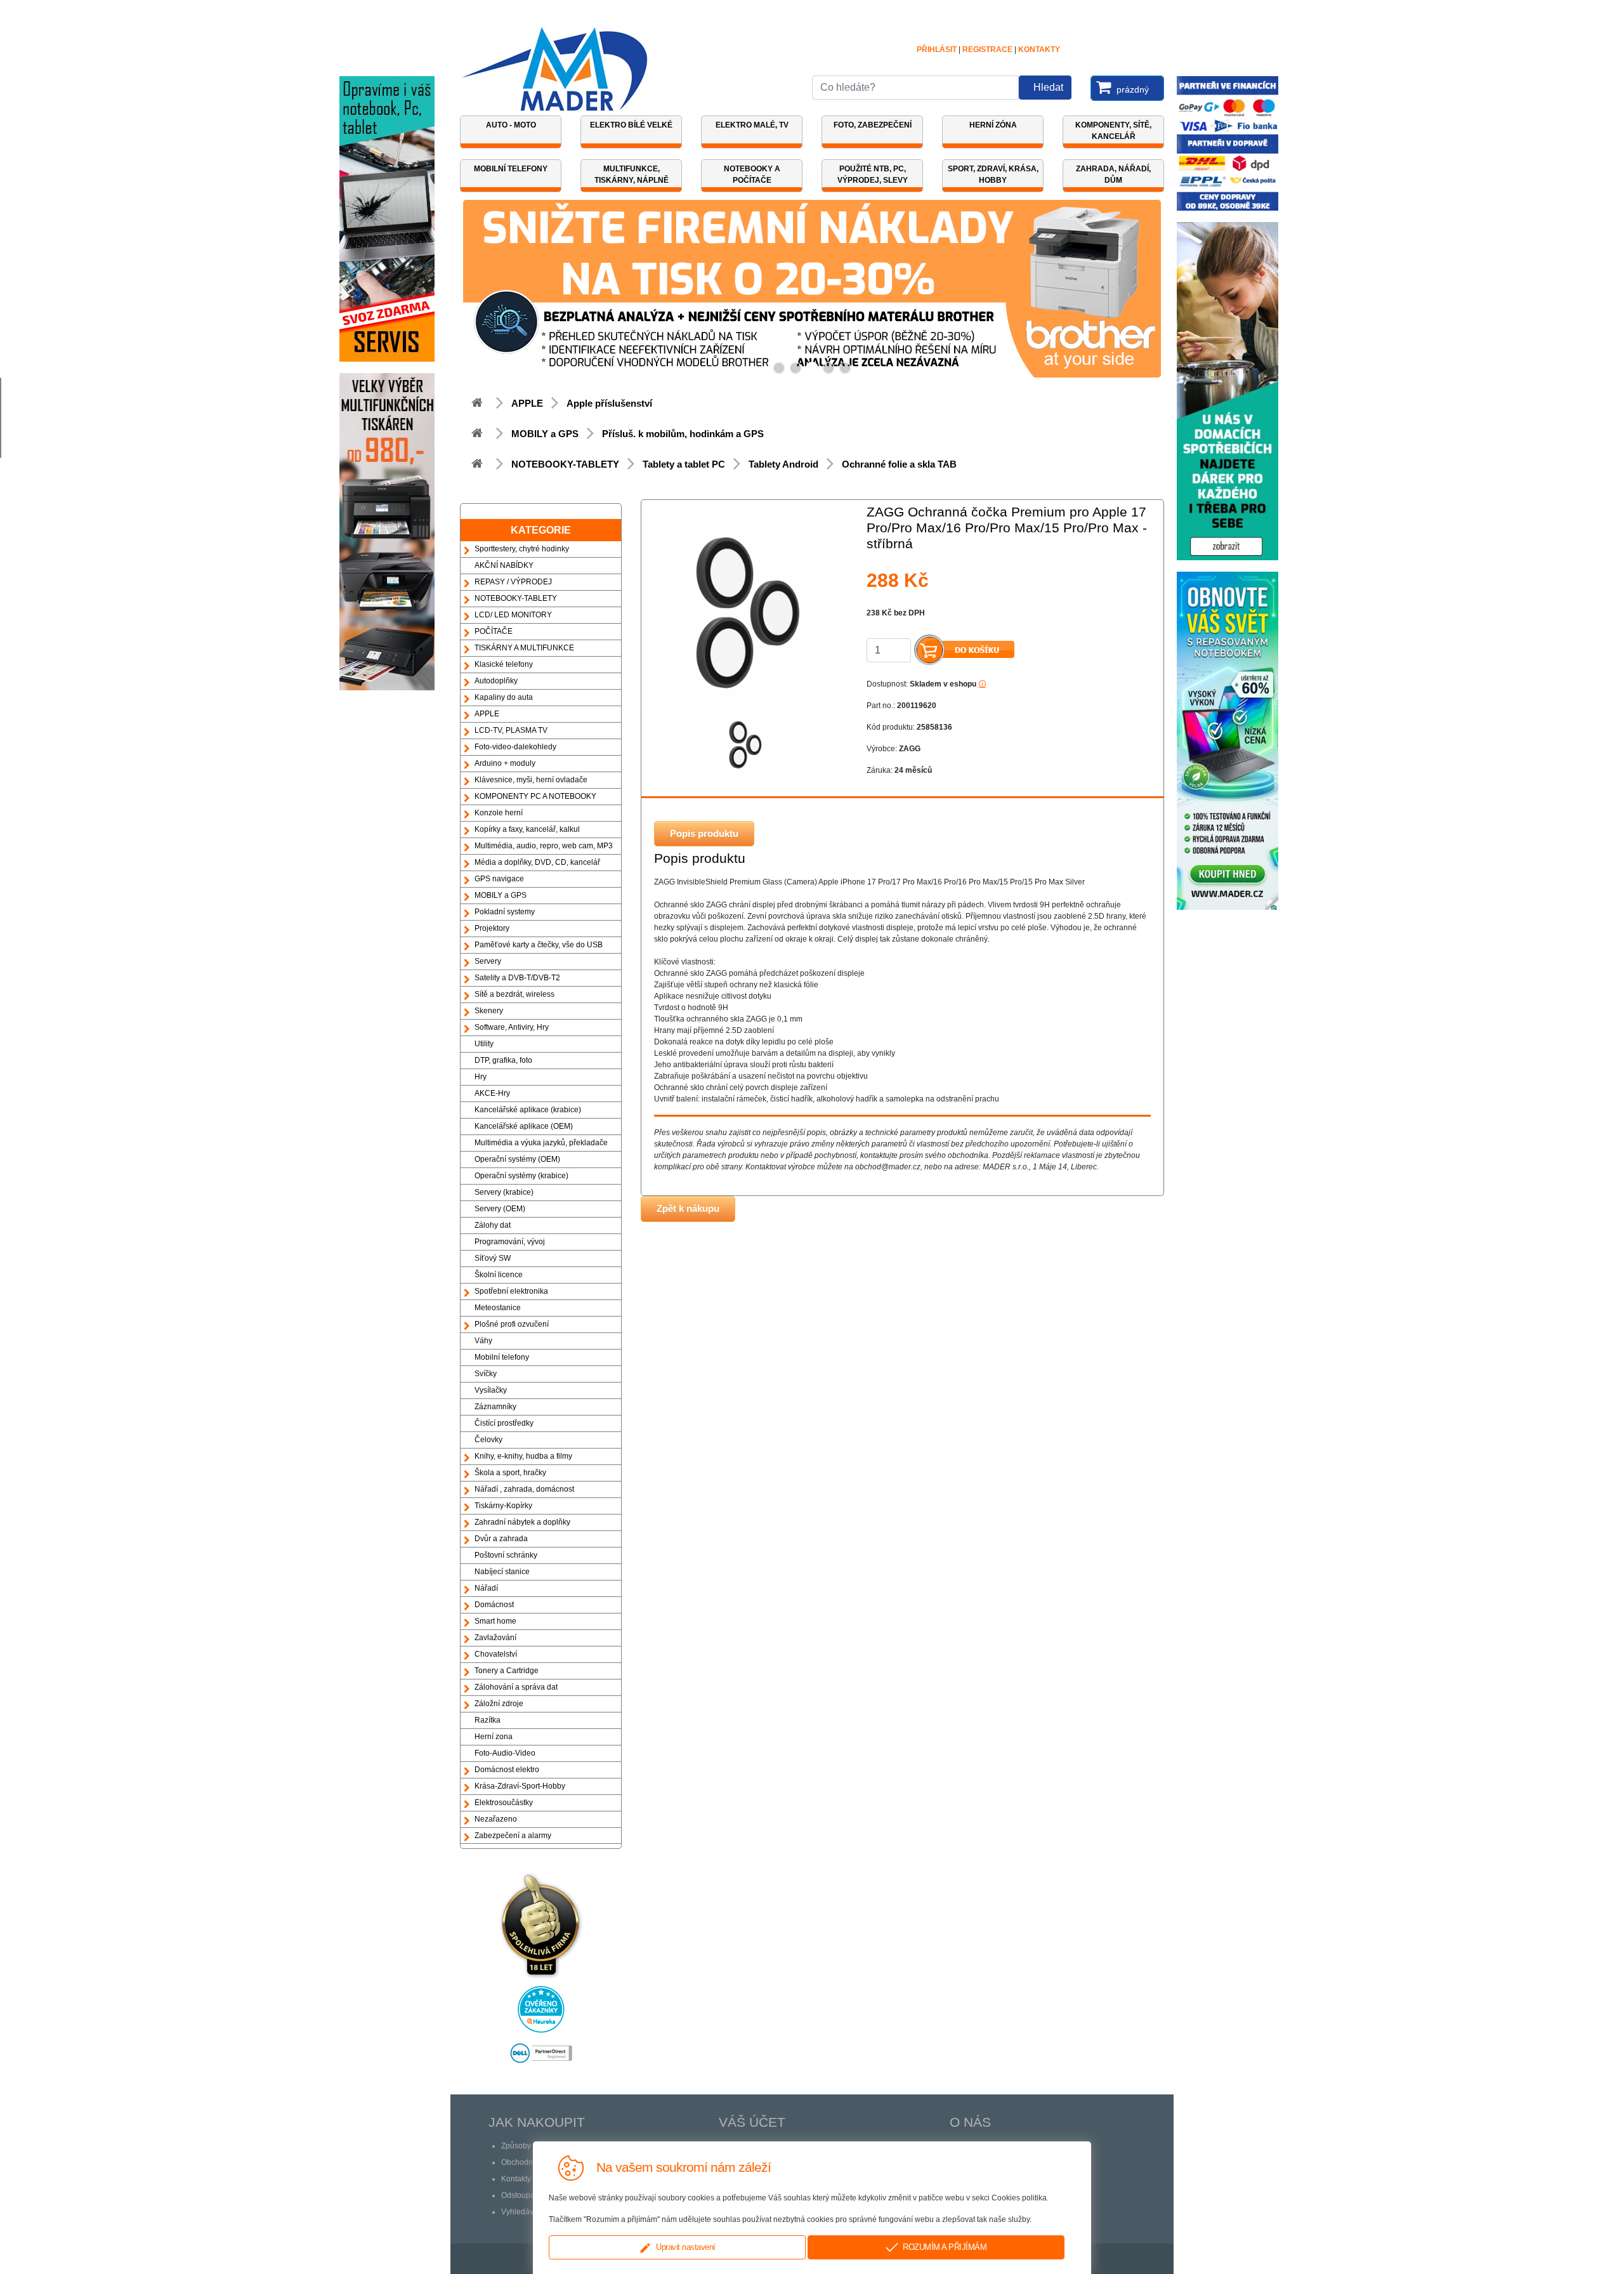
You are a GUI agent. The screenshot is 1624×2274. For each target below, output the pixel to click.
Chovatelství (496, 1654)
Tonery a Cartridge (507, 1671)
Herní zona (494, 1737)
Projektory (492, 928)
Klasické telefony (504, 664)
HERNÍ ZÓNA (993, 125)
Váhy (483, 1341)
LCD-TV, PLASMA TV (511, 730)
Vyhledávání (523, 2212)
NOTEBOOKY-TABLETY (565, 464)
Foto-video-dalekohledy (515, 747)
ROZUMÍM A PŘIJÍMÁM (942, 2247)
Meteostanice (498, 1308)
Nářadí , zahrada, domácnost (524, 1489)
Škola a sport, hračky (510, 1473)
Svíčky (486, 1374)
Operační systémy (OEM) (517, 1159)
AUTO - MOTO (511, 125)
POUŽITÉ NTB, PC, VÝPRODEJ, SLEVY (873, 174)
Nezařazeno (496, 1819)
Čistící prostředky (504, 1423)
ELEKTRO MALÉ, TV (752, 125)
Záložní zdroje (499, 1704)
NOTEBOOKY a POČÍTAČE (752, 174)
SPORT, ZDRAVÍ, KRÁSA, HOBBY (993, 174)
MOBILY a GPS (545, 434)
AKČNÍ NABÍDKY (504, 565)
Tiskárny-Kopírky (503, 1506)
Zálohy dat (493, 1225)
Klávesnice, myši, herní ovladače (531, 780)
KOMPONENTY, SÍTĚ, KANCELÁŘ (1113, 131)
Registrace (987, 49)
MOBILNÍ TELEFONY (511, 169)
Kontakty (1039, 49)
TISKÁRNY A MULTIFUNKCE (524, 648)
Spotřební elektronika (511, 1291)
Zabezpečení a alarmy (513, 1836)
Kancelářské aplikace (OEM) (524, 1126)
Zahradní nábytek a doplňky (522, 1522)
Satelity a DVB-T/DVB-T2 (517, 978)
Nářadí (486, 1588)
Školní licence (499, 1275)
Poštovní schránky (506, 1555)
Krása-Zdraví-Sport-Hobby (520, 1786)
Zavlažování (495, 1638)
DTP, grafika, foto (503, 1060)
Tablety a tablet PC (684, 464)
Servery (488, 961)
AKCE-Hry (492, 1093)
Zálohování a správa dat (516, 1687)
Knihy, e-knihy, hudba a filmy (523, 1456)
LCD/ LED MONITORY (513, 615)
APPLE (527, 403)
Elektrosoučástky (504, 1803)
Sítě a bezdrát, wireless (514, 994)
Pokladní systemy (505, 912)
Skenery (489, 1011)
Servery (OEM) (500, 1209)
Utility (484, 1044)
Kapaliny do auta (504, 697)
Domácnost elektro (507, 1770)
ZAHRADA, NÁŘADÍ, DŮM (1113, 174)
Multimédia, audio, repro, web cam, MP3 (544, 846)
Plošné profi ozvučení (512, 1324)
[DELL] (541, 2049)
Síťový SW (493, 1258)
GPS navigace (499, 879)
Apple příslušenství (609, 403)
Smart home (495, 1621)
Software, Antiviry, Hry (512, 1027)
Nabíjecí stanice (502, 1572)
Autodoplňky (496, 681)
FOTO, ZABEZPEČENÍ (873, 125)
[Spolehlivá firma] (541, 1921)
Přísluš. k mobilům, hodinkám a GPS (683, 434)
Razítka (488, 1720)
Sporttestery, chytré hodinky (522, 549)
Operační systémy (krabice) (521, 1176)
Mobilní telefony (502, 1357)
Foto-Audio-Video (505, 1753)
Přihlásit (937, 49)
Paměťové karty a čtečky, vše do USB (539, 945)
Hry (481, 1077)
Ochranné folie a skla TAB (899, 464)
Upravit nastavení (684, 2247)
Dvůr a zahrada (501, 1539)
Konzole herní (499, 813)
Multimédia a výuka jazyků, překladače (541, 1143)
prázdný (1131, 89)
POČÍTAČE (494, 631)
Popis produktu (704, 833)
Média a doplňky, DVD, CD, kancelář (537, 862)
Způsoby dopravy (531, 2146)
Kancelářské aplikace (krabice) (528, 1110)
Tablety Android (783, 464)
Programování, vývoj (510, 1242)
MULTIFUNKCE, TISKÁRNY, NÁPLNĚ (632, 174)
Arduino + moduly (505, 763)
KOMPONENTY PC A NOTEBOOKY (535, 796)
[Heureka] (541, 2006)
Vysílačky (491, 1390)
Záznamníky (495, 1407)
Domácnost (494, 1605)
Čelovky (488, 1440)
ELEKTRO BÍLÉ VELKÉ (631, 125)
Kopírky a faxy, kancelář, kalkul (527, 829)
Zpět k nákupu (688, 1208)
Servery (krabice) (504, 1192)
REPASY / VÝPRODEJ (513, 582)
